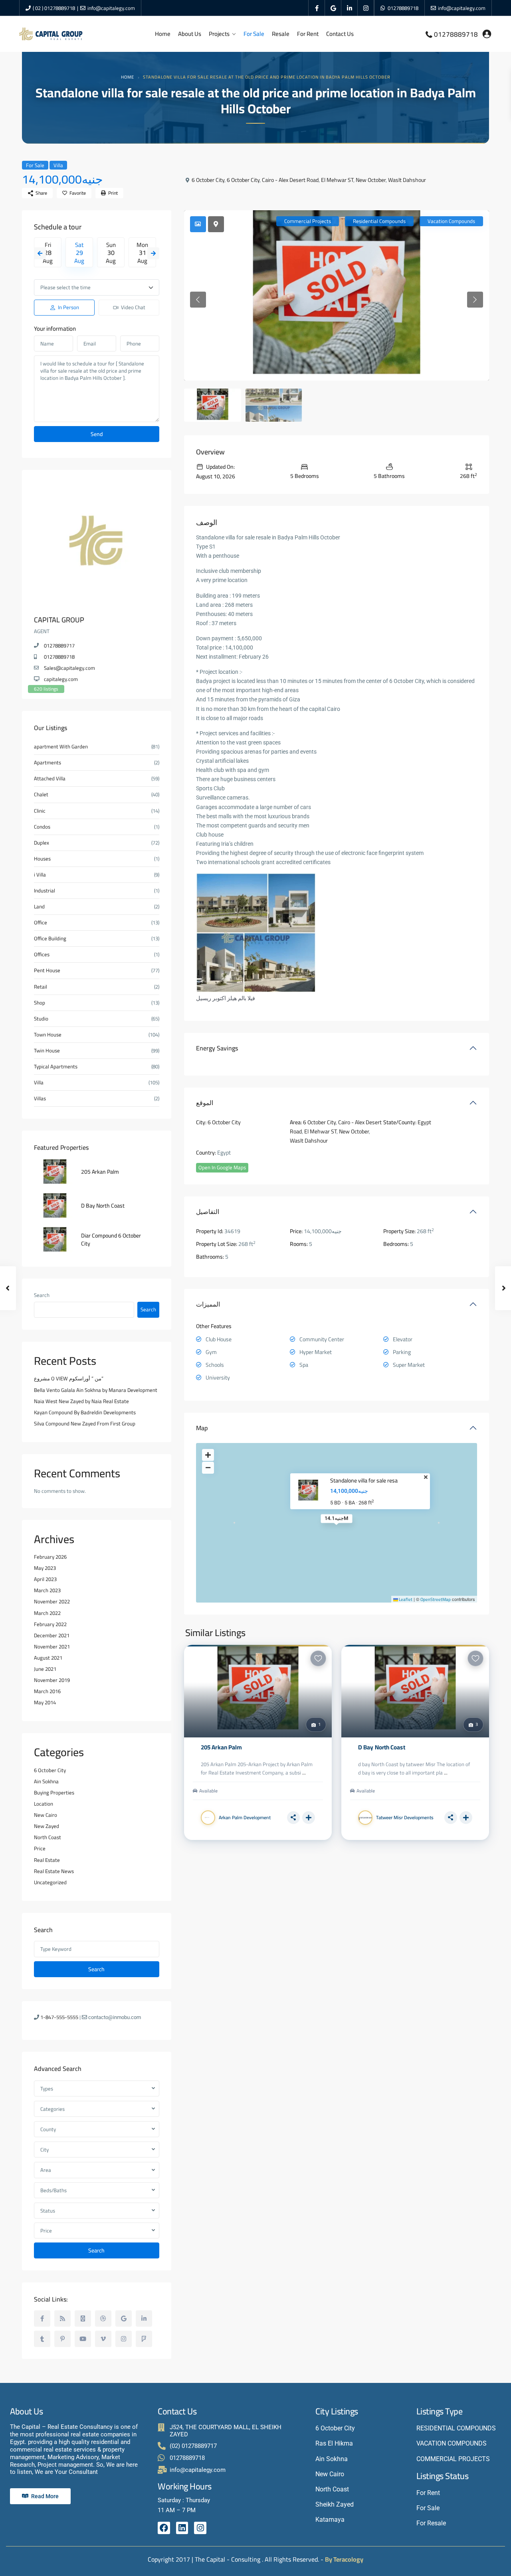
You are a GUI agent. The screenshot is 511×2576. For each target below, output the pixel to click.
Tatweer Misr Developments (405, 1817)
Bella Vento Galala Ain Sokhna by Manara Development (96, 1390)
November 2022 (52, 1601)
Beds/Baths (53, 2190)
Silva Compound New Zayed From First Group (85, 1423)
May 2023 (45, 1568)
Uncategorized (50, 1882)
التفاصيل (208, 1212)
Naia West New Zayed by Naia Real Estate (81, 1401)
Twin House (47, 1051)
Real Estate (47, 1860)
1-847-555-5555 (59, 2017)
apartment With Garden (61, 747)
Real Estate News (54, 1871)
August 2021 (48, 1658)
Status (48, 2211)
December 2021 (52, 1635)
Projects (219, 34)
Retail (41, 987)
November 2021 (52, 1646)
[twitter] (83, 2318)
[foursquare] (144, 2339)
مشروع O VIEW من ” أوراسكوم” (69, 1378)
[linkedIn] (350, 8)
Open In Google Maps (222, 1168)
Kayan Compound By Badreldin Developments (85, 1412)
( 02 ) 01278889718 (54, 8)
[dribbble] (103, 2318)
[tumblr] (42, 2339)
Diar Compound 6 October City (111, 1240)
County (48, 2129)
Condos (42, 827)
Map (202, 1428)
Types (47, 2088)
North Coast (48, 1837)
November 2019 (52, 1680)
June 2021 (45, 1669)
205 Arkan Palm (221, 1747)
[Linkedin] (182, 2528)
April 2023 (45, 1579)
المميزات (208, 1304)
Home (163, 34)
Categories (52, 2109)
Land (39, 907)
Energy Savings (217, 1048)
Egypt (424, 1122)
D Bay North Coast (382, 1747)
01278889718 (403, 8)
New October (371, 180)
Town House (48, 1035)
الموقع (205, 1103)
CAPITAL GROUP (59, 620)
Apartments (48, 763)
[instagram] (366, 8)
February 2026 (50, 1557)
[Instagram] (200, 2528)
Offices (42, 954)
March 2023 (47, 1590)
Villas (40, 1099)
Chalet (41, 795)
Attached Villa (50, 779)
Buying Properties (54, 1792)
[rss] (62, 2318)
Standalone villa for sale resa (364, 1481)
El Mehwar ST (337, 180)
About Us (190, 34)
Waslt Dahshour (407, 180)
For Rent (308, 34)
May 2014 (45, 1702)
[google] (333, 8)
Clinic (40, 811)
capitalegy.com (61, 679)
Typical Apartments (56, 1067)
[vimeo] (103, 2339)
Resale (281, 34)
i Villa (40, 875)
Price (40, 1848)
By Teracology (344, 2559)
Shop (40, 1003)
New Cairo (46, 1815)
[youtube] (83, 2339)
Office (41, 923)
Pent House (47, 970)
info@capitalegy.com (111, 8)
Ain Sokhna (46, 1781)
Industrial (45, 891)
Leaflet (405, 1599)
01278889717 (59, 645)
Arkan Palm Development (245, 1817)
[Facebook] (164, 2528)
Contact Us (340, 34)
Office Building (50, 939)
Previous (40, 253)
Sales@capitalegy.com (69, 668)
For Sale (254, 34)
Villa (58, 165)
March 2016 (47, 1691)
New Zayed (47, 1826)
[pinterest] (62, 2339)
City (45, 2150)
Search (42, 1295)
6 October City (208, 180)
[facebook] (317, 8)
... (304, 1773)
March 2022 (47, 1613)
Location (44, 1804)
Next (153, 253)
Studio (41, 1019)
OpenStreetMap (436, 1599)
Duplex (42, 843)
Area (46, 2170)
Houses (42, 859)
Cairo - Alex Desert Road (290, 180)
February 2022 (50, 1624)
